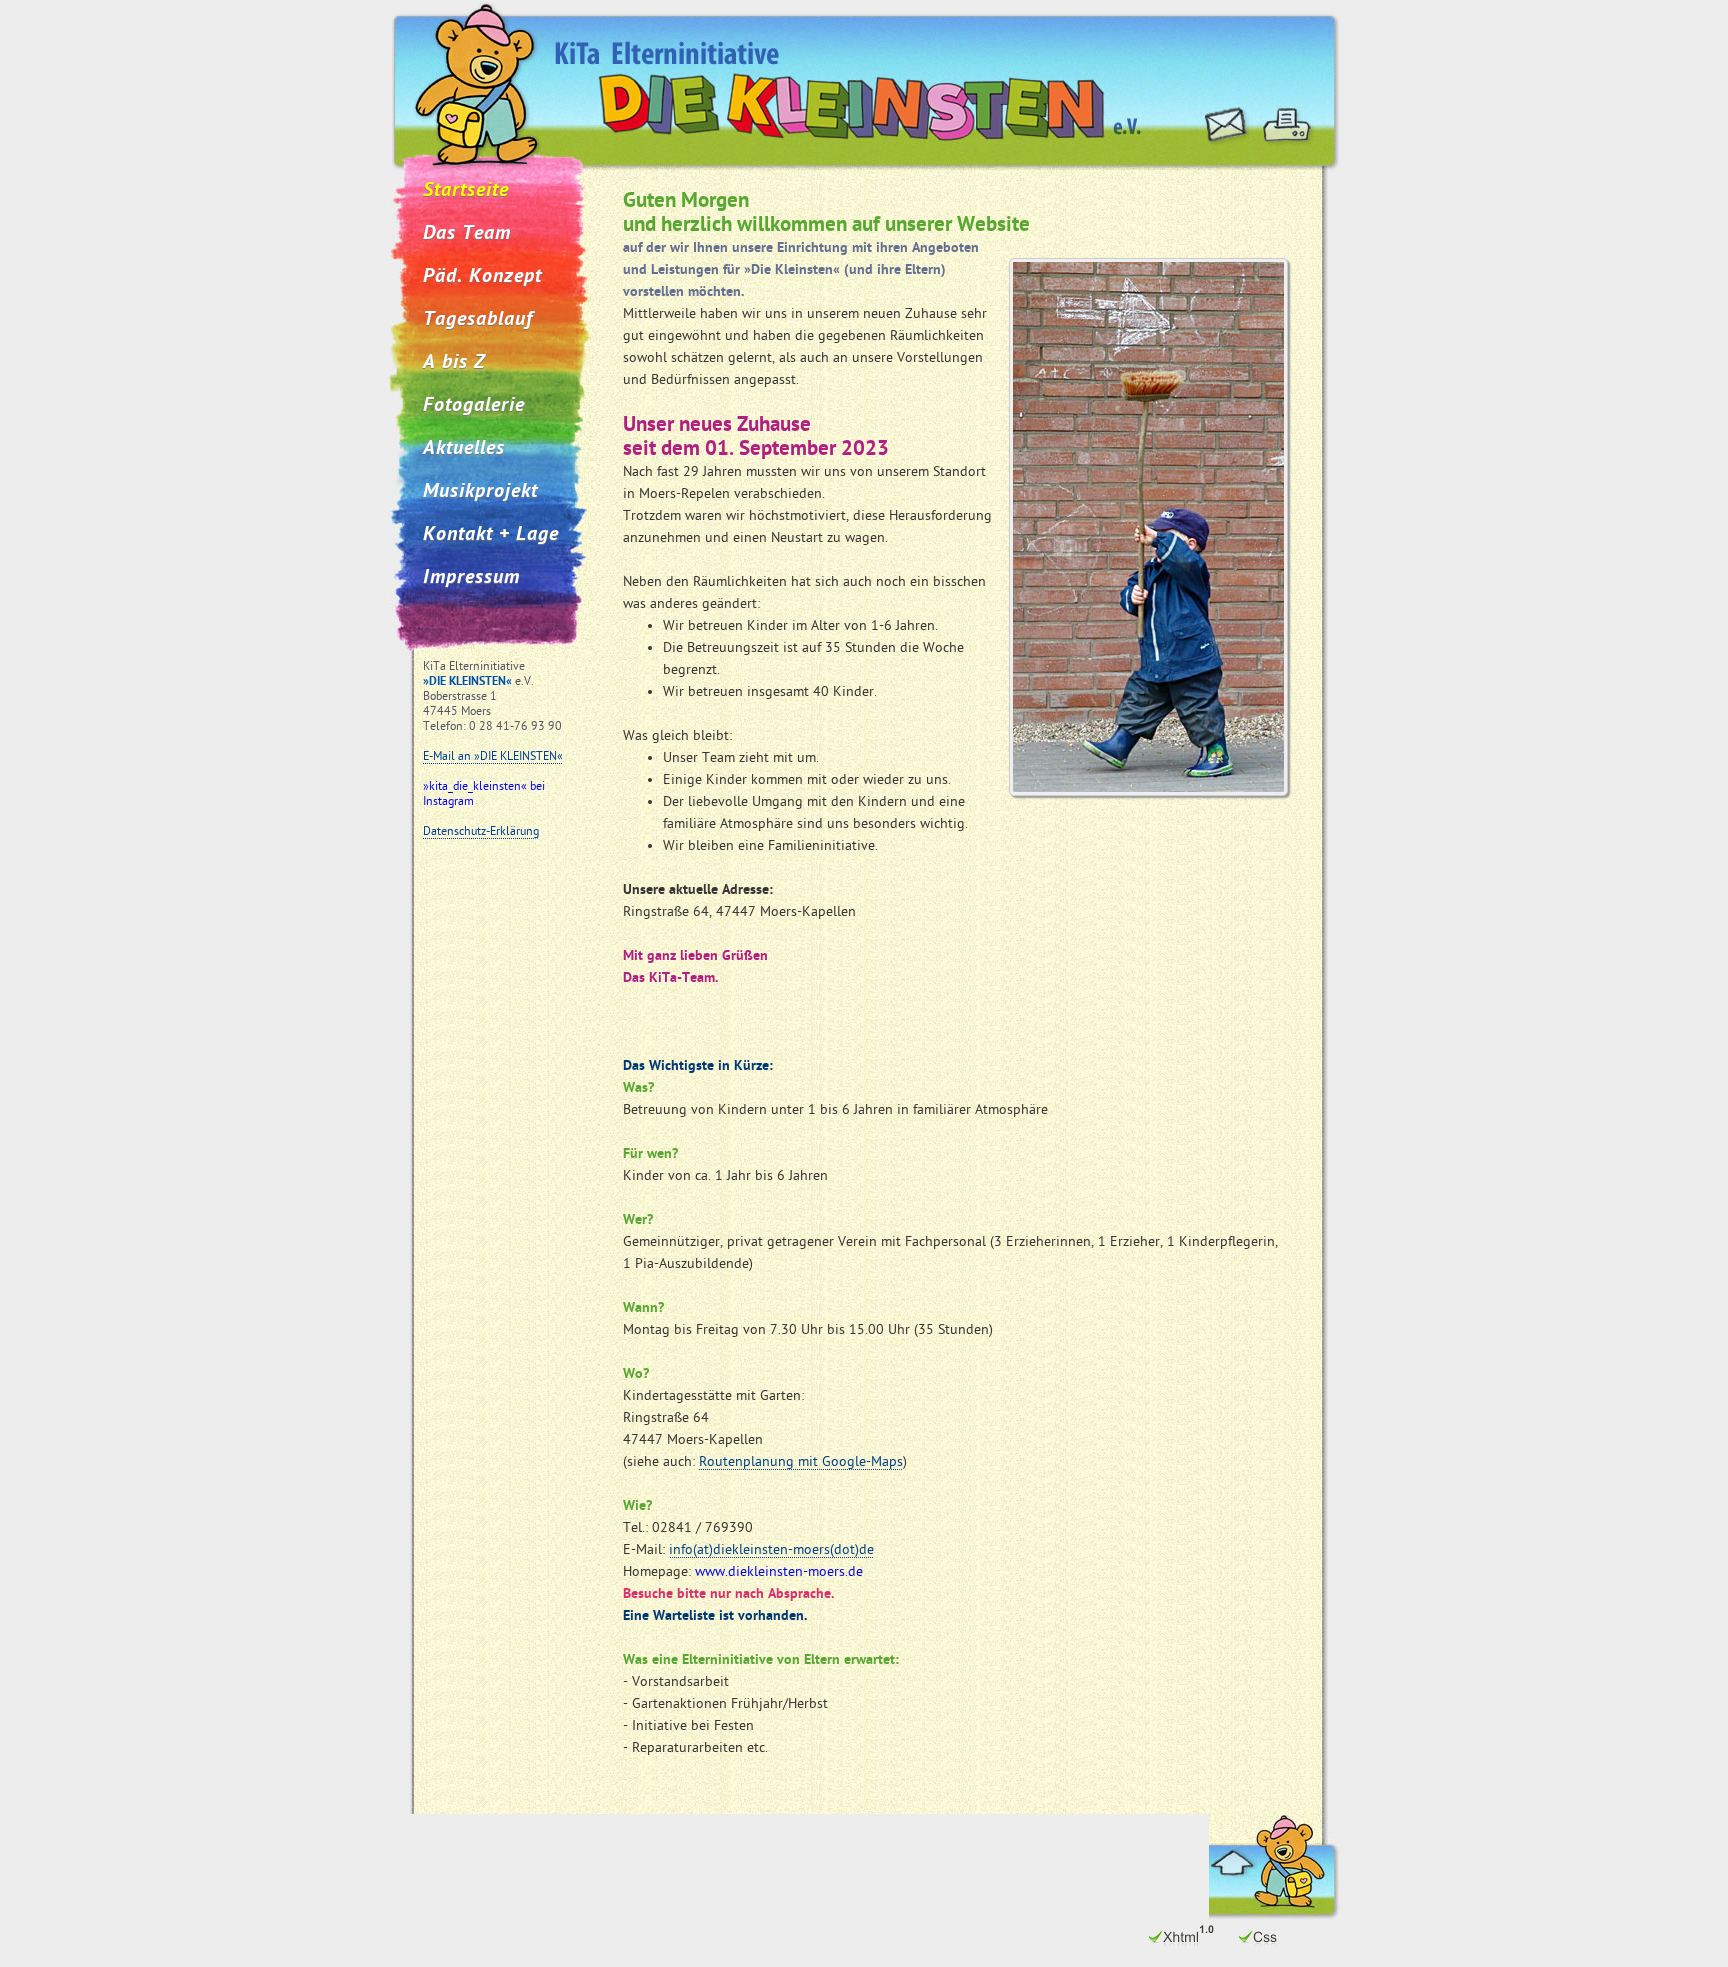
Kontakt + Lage (491, 535)
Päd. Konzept (482, 277)
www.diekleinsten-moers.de (779, 1572)
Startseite (466, 191)
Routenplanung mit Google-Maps (801, 1462)
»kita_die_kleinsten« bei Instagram (484, 794)
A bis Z (454, 363)
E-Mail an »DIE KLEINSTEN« (493, 757)
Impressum (471, 578)
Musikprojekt (480, 492)
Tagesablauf (478, 320)
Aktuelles (464, 449)
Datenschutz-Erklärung (481, 832)
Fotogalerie (474, 406)
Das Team (467, 234)
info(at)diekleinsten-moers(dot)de (771, 1550)
